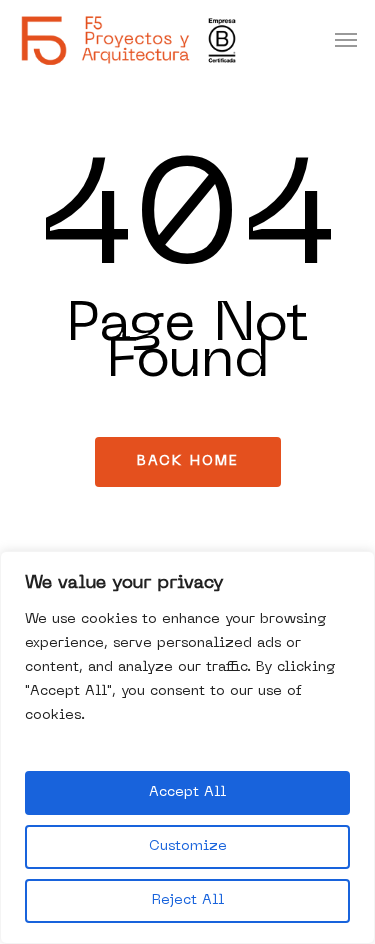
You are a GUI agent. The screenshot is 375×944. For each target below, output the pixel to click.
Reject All (188, 900)
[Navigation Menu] (346, 40)
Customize (188, 846)
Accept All (187, 792)
